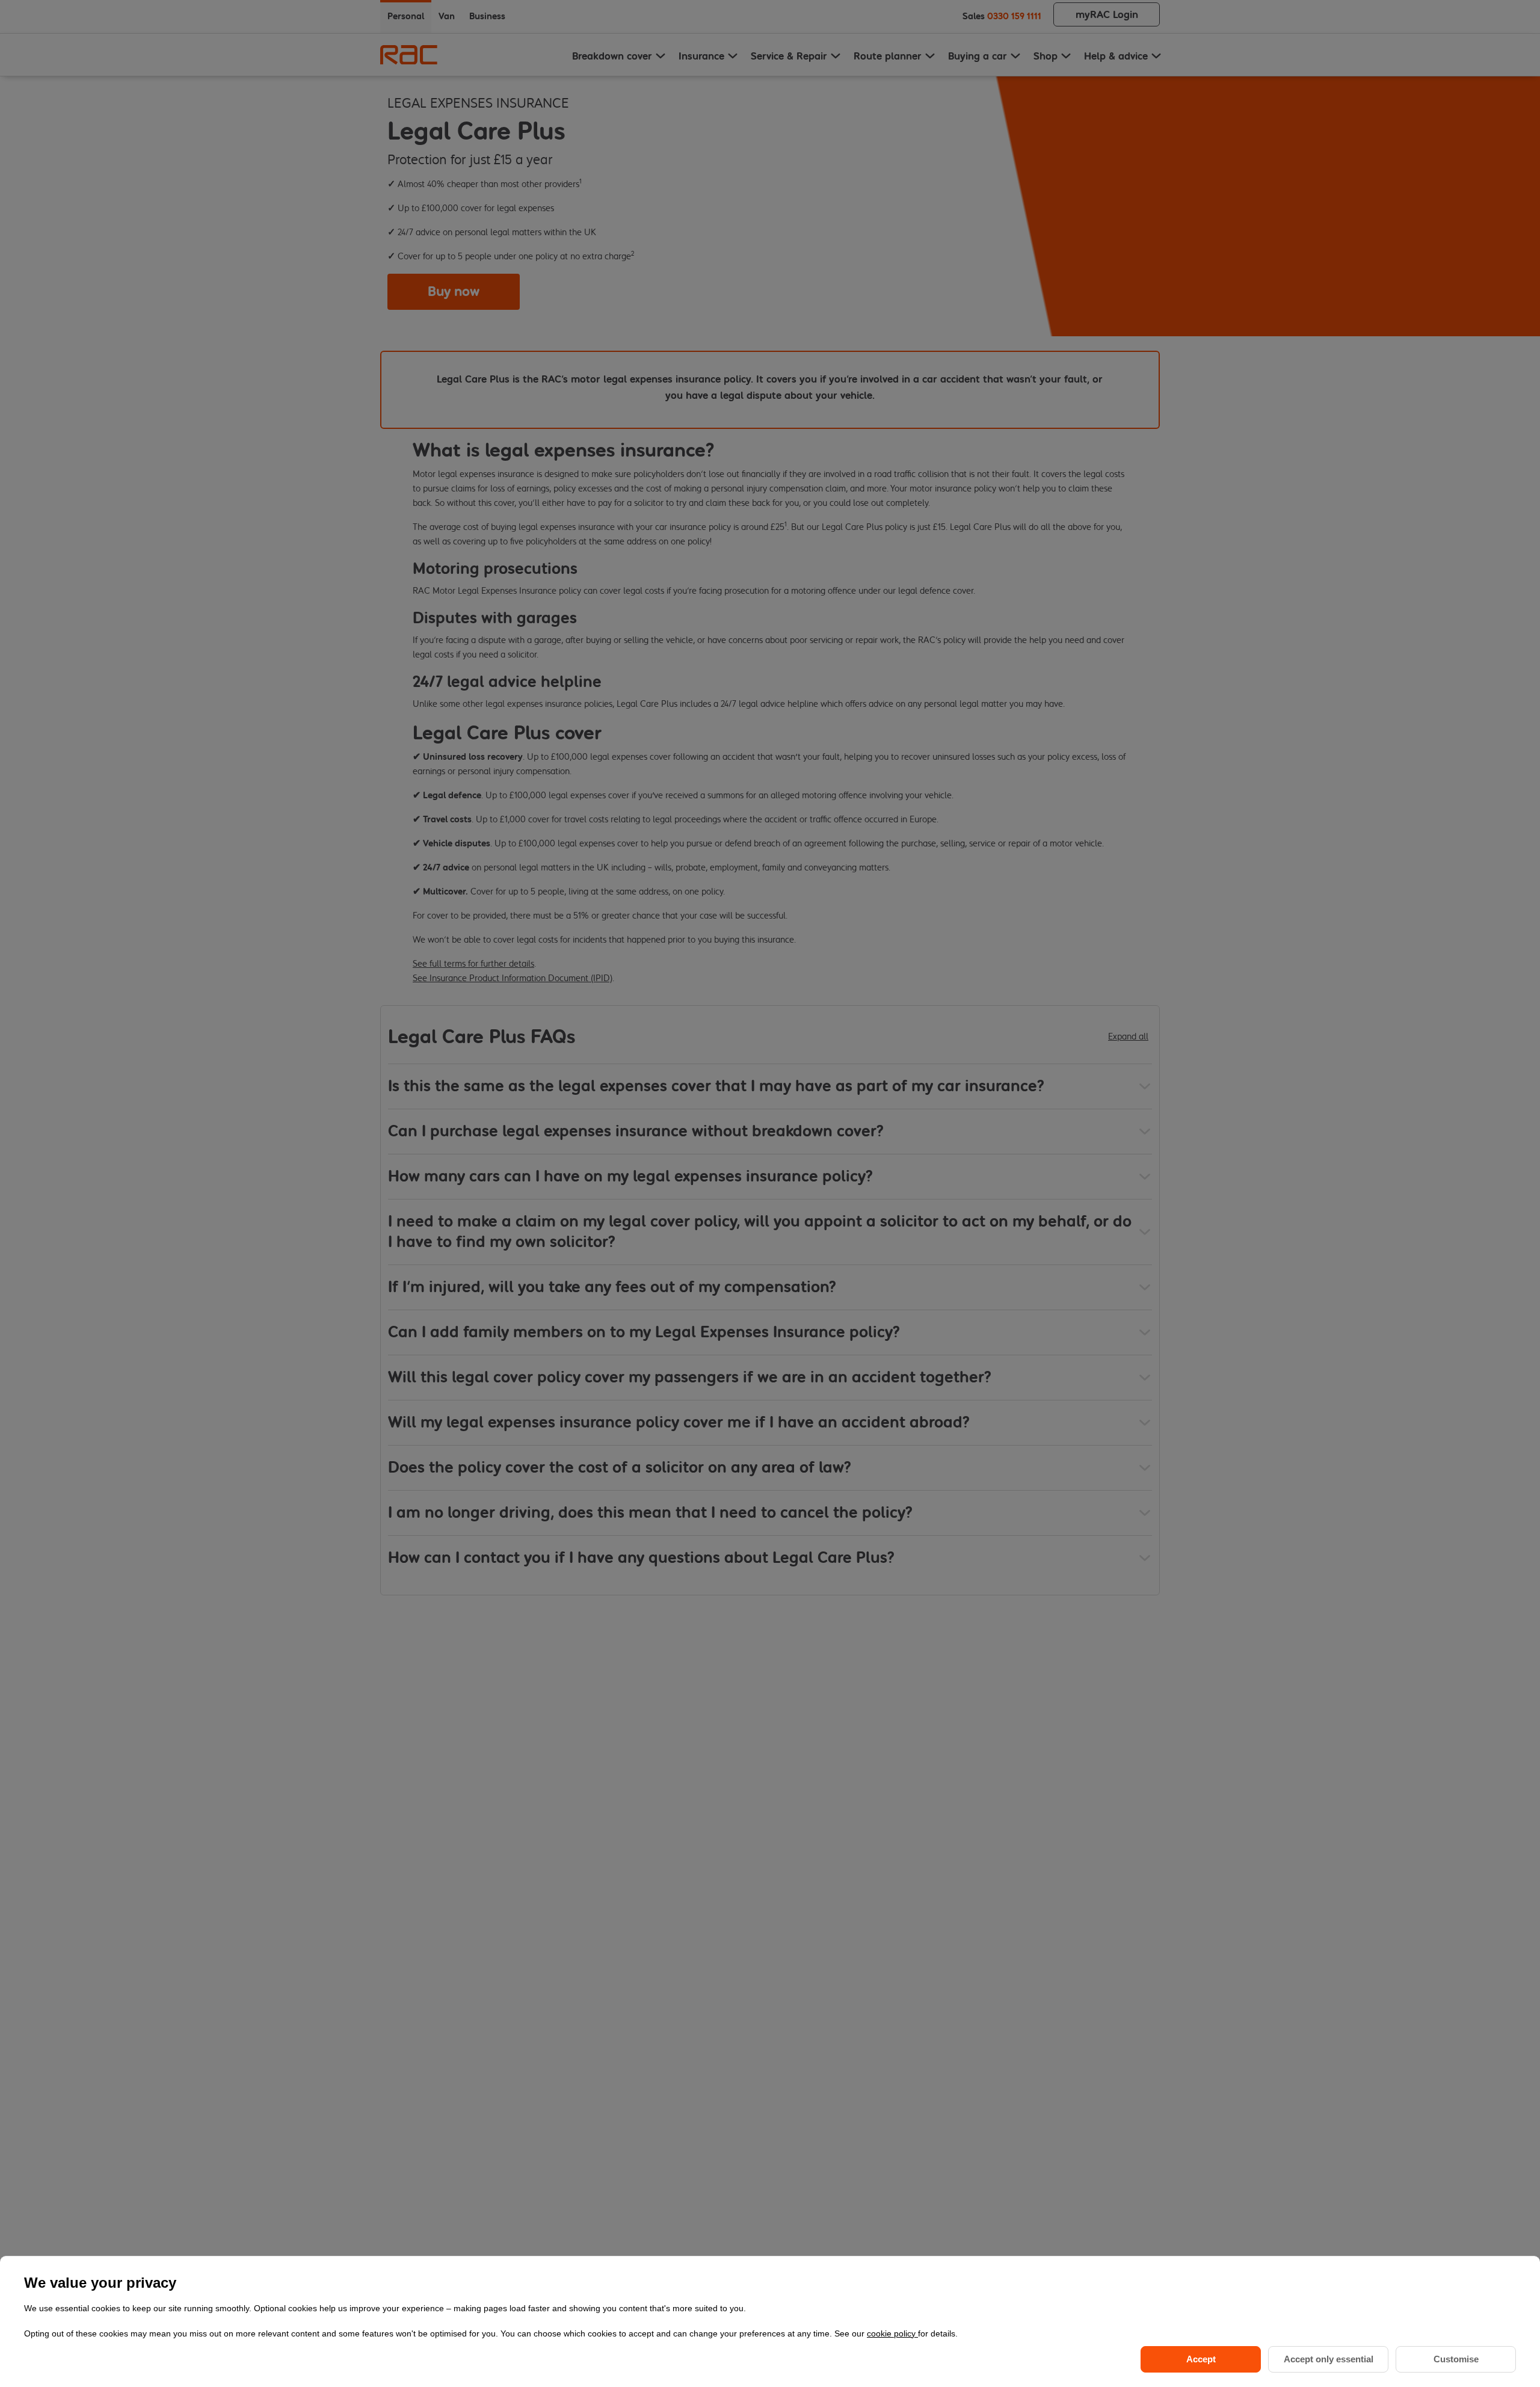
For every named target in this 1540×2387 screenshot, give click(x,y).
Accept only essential (1329, 2359)
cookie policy (892, 2333)
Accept (1201, 2359)
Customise (1456, 2359)
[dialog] (770, 2321)
